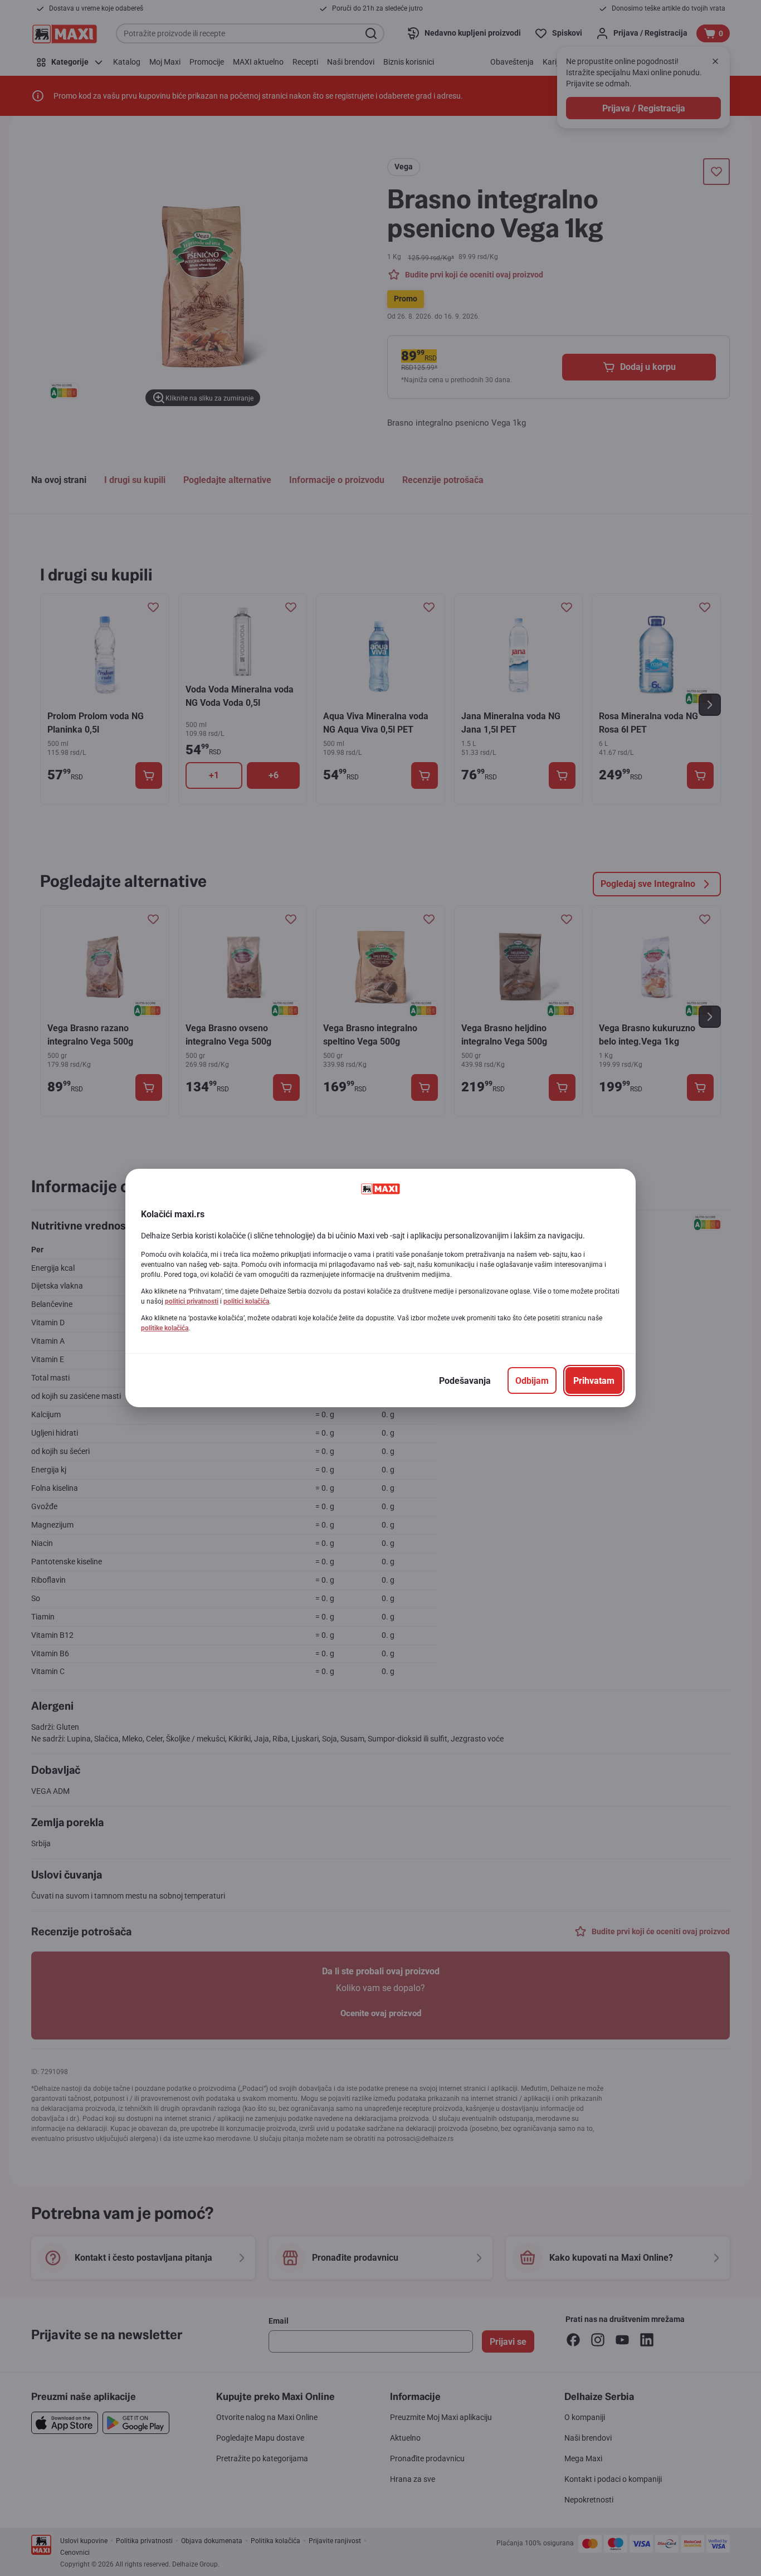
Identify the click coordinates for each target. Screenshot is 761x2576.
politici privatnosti (192, 1301)
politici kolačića (246, 1301)
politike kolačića (165, 1328)
